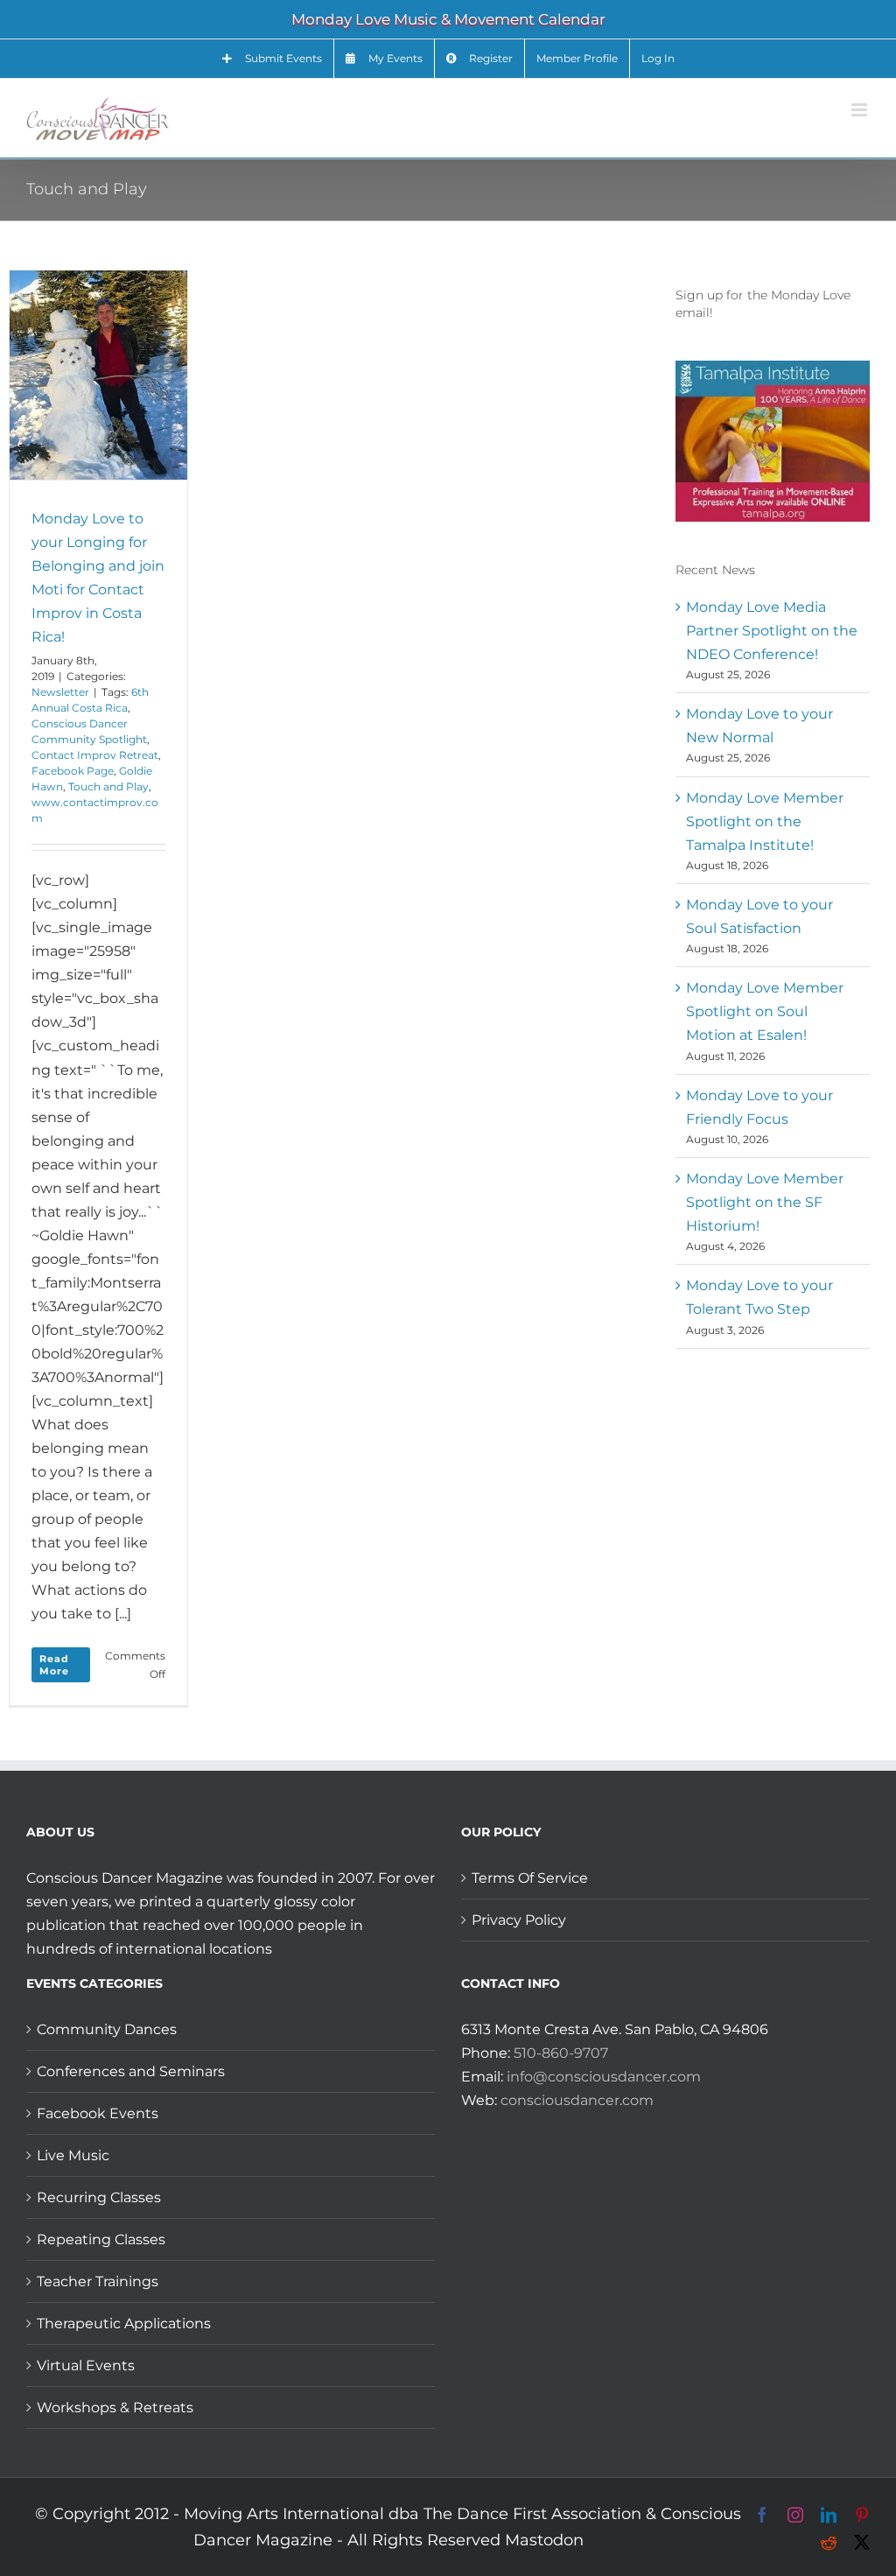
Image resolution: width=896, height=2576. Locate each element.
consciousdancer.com (577, 2100)
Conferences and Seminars (131, 2071)
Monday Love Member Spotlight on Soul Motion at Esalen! (765, 1011)
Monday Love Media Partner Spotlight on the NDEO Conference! (772, 631)
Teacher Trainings (98, 2281)
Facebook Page (73, 771)
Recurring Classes (99, 2197)
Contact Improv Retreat (95, 755)
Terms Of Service (530, 1878)
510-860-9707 (561, 2053)
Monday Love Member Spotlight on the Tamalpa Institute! (765, 821)
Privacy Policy (519, 1920)
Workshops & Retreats (115, 2408)
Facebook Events (98, 2113)
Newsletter (60, 692)
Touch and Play (108, 786)
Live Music (73, 2155)
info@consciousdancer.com (604, 2077)
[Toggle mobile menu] (861, 110)
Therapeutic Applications (124, 2323)
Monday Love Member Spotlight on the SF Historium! (765, 1202)
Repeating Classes (101, 2239)
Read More (54, 1665)
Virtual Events (86, 2365)
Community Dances (107, 2029)
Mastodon (544, 2540)
